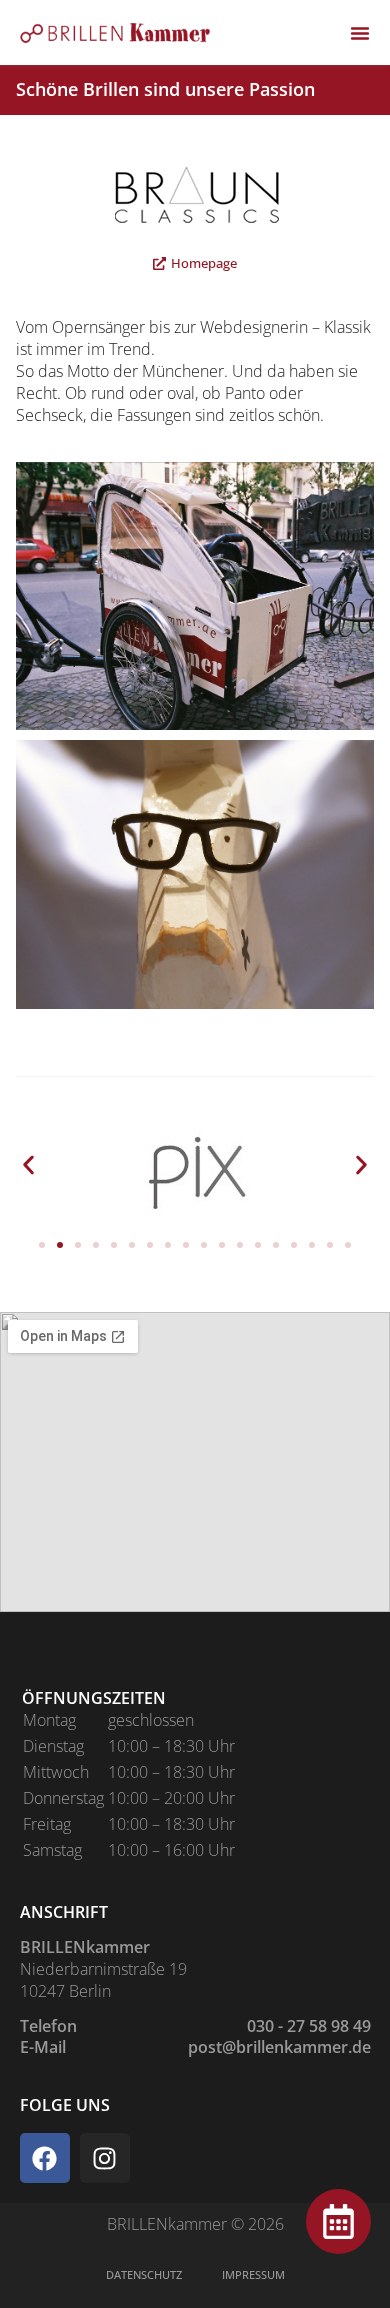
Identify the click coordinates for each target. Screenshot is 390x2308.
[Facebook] (45, 2158)
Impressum (253, 2274)
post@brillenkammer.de (279, 2047)
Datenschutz (144, 2274)
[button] (28, 1164)
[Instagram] (105, 2158)
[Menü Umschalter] (360, 33)
